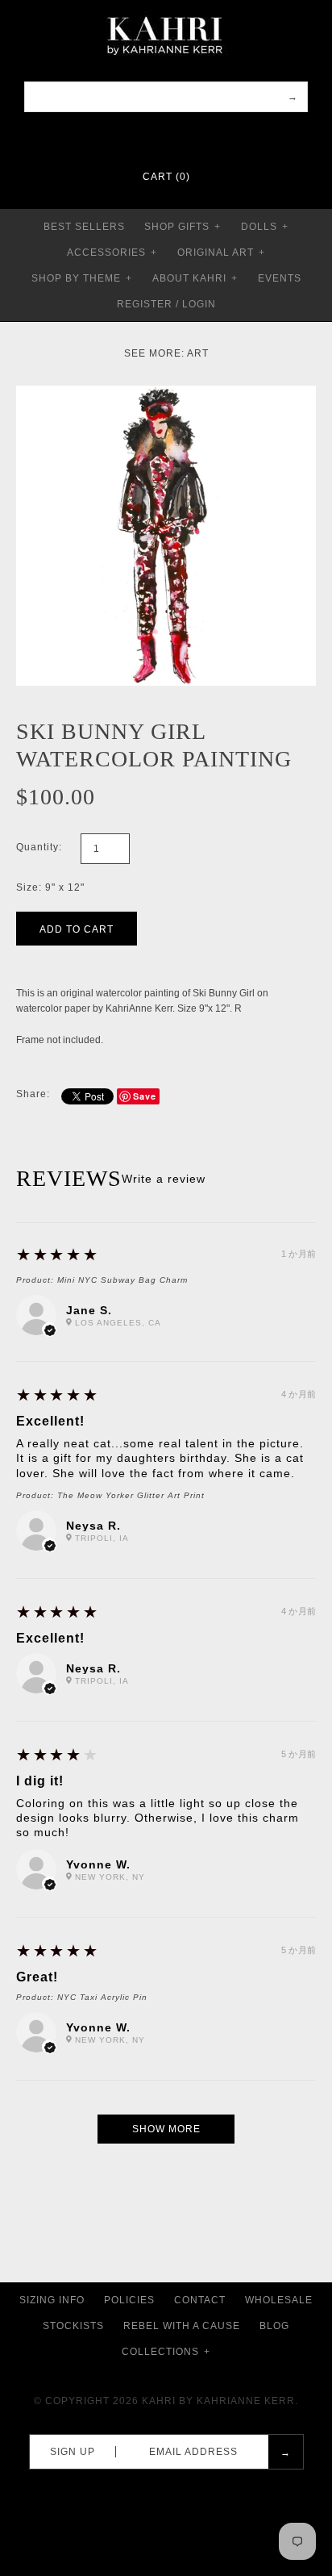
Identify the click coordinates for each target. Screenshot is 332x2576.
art (198, 353)
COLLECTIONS (166, 2352)
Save (145, 1096)
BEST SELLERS (84, 227)
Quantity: (39, 847)
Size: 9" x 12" (50, 887)
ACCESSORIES (112, 253)
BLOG (274, 2326)
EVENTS (280, 278)
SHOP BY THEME (82, 278)
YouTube (197, 137)
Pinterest (156, 137)
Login (199, 304)
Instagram (176, 137)
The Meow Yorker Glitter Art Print (131, 1495)
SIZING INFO (52, 2300)
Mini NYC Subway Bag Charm (122, 1280)
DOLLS (265, 227)
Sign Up (73, 2452)
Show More (166, 2129)
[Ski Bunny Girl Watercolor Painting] (166, 393)
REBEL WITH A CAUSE (182, 2326)
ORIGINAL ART (221, 253)
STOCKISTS (73, 2326)
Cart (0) (166, 177)
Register (145, 304)
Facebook (135, 137)
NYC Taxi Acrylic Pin (102, 1997)
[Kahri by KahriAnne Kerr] (166, 11)
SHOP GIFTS (183, 227)
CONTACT (200, 2300)
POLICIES (129, 2300)
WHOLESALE (279, 2300)
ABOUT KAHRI (195, 278)
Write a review (164, 1179)
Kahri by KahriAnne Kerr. (220, 2401)
